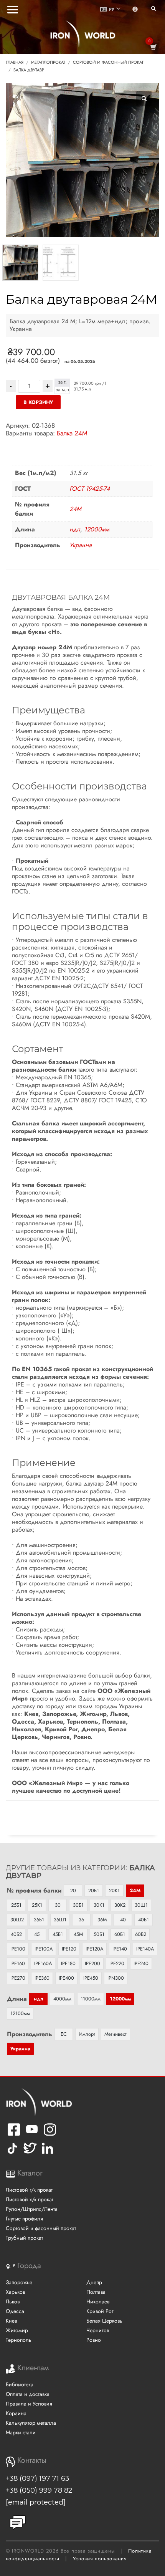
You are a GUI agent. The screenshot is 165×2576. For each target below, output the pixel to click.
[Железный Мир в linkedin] (49, 2154)
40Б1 (144, 1920)
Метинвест (115, 2034)
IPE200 (92, 1963)
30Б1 (78, 1905)
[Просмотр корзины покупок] (153, 47)
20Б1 (94, 1890)
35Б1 (39, 1920)
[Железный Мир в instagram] (50, 2135)
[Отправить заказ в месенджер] (18, 2523)
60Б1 (120, 1934)
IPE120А (94, 1949)
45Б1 (58, 1934)
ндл (75, 529)
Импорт (87, 2034)
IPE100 (18, 1949)
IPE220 (117, 1963)
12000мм (97, 529)
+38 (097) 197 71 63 (37, 2478)
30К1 (99, 1905)
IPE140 (120, 1949)
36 (81, 1920)
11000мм (91, 1999)
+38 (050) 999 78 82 (39, 2490)
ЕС (64, 2034)
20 (73, 1890)
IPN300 (116, 1978)
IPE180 (68, 1963)
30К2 (120, 1905)
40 (123, 1920)
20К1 (114, 1890)
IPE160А (43, 1963)
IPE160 (18, 1963)
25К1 (37, 1905)
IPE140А (145, 1949)
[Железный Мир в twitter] (29, 2154)
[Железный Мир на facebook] (14, 2135)
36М (102, 1920)
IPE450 (91, 1978)
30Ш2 (17, 1920)
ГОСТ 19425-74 (90, 489)
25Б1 (16, 1905)
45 (37, 1934)
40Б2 (16, 1934)
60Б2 (141, 1934)
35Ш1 (60, 1920)
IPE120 (69, 1949)
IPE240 (141, 1963)
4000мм (62, 1999)
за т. (62, 382)
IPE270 (18, 1978)
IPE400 (66, 1978)
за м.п (62, 390)
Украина (81, 545)
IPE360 (42, 1978)
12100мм (20, 2013)
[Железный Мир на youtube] (32, 2135)
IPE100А (44, 1949)
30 (58, 1905)
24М (75, 509)
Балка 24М (72, 433)
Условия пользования (100, 2559)
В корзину (38, 402)
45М (78, 1934)
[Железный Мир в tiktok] (12, 2154)
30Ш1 (141, 1905)
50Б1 (99, 1934)
